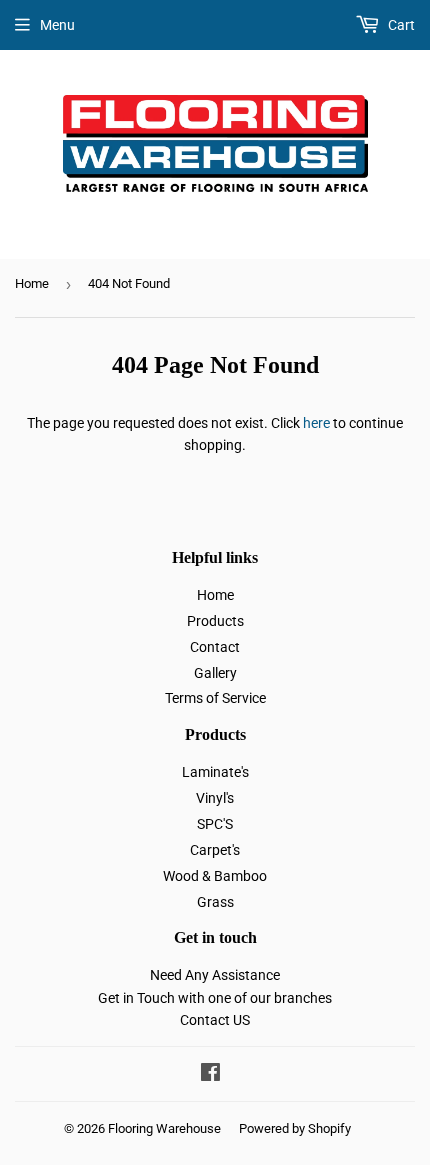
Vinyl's (215, 798)
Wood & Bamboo (215, 876)
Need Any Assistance (215, 975)
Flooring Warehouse (164, 1128)
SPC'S (215, 824)
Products (215, 621)
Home (32, 283)
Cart (400, 25)
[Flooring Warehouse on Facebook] (210, 1075)
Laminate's (215, 772)
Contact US (215, 1020)
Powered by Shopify (295, 1128)
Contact (215, 647)
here (316, 423)
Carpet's (215, 850)
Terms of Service (215, 698)
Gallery (215, 673)
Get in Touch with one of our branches (215, 998)
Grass (215, 902)
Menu (57, 25)
